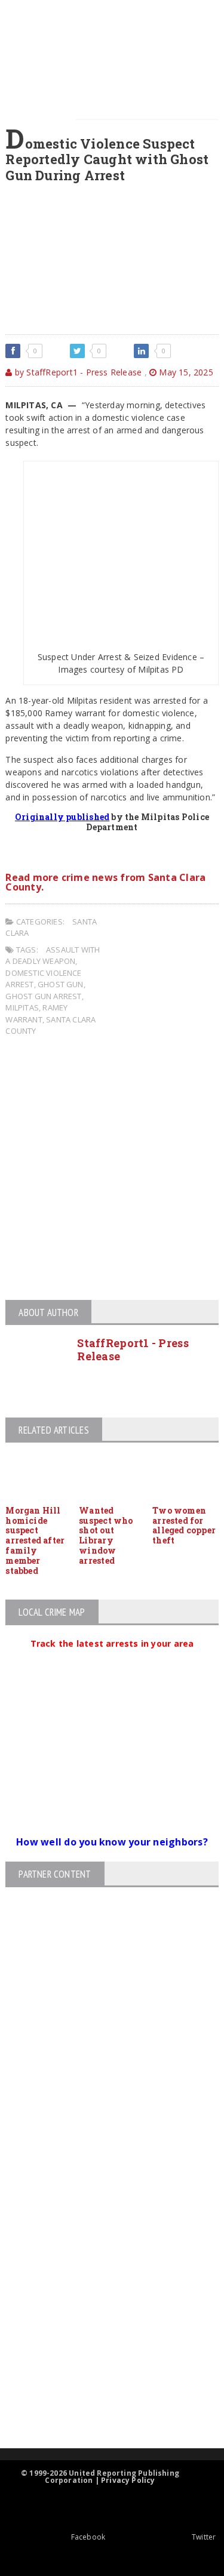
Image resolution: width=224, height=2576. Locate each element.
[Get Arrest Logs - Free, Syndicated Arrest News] (102, 2273)
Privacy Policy (128, 2480)
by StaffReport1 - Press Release (77, 372)
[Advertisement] (112, 1170)
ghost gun (61, 984)
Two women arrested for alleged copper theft (184, 1525)
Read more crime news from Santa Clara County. (105, 882)
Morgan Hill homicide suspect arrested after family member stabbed (35, 1540)
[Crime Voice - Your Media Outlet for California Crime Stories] (102, 2401)
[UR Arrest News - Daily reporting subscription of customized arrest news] (102, 2351)
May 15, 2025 (185, 372)
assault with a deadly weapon (53, 956)
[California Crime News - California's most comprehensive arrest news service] (102, 2312)
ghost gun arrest (43, 996)
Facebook (88, 2537)
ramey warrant (36, 1013)
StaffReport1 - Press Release (133, 1349)
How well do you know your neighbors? (112, 1842)
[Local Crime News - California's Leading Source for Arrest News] (102, 2222)
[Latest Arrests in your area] (112, 1658)
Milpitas (22, 1007)
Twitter (204, 2537)
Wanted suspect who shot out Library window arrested (106, 1535)
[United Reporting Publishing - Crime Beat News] (102, 2172)
